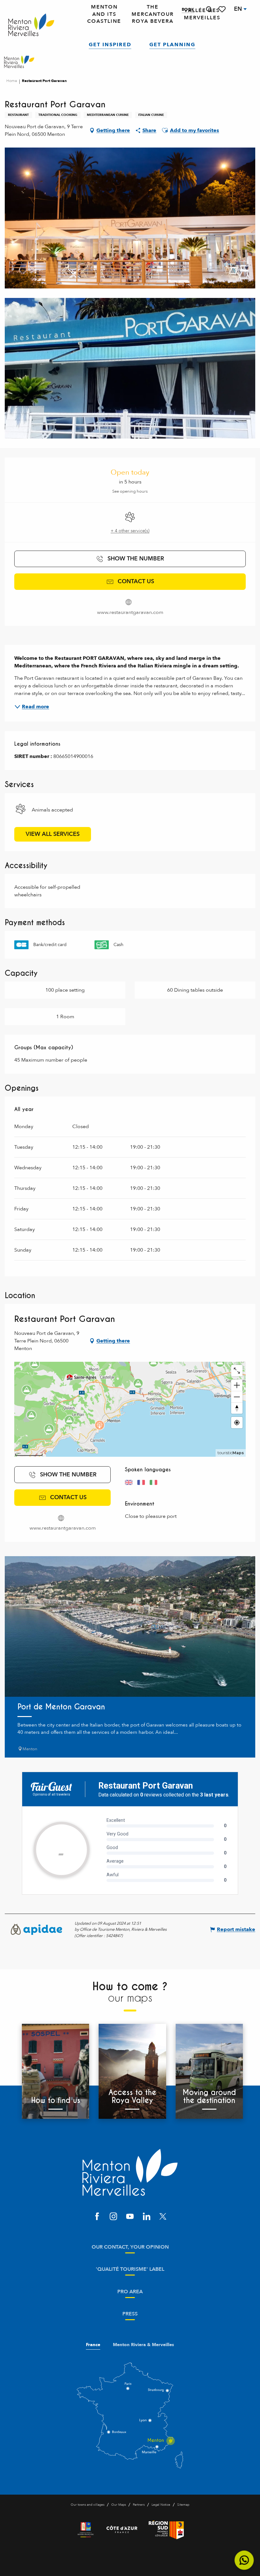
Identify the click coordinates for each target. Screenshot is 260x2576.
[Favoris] (223, 9)
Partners (139, 2505)
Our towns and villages (88, 2505)
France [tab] (93, 2345)
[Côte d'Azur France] (122, 2530)
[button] (209, 9)
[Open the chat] (244, 2560)
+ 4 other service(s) (130, 531)
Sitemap (183, 2505)
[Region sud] (166, 2530)
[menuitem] (31, 25)
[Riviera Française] (86, 2530)
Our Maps (119, 2505)
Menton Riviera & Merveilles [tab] (143, 2345)
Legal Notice (161, 2505)
